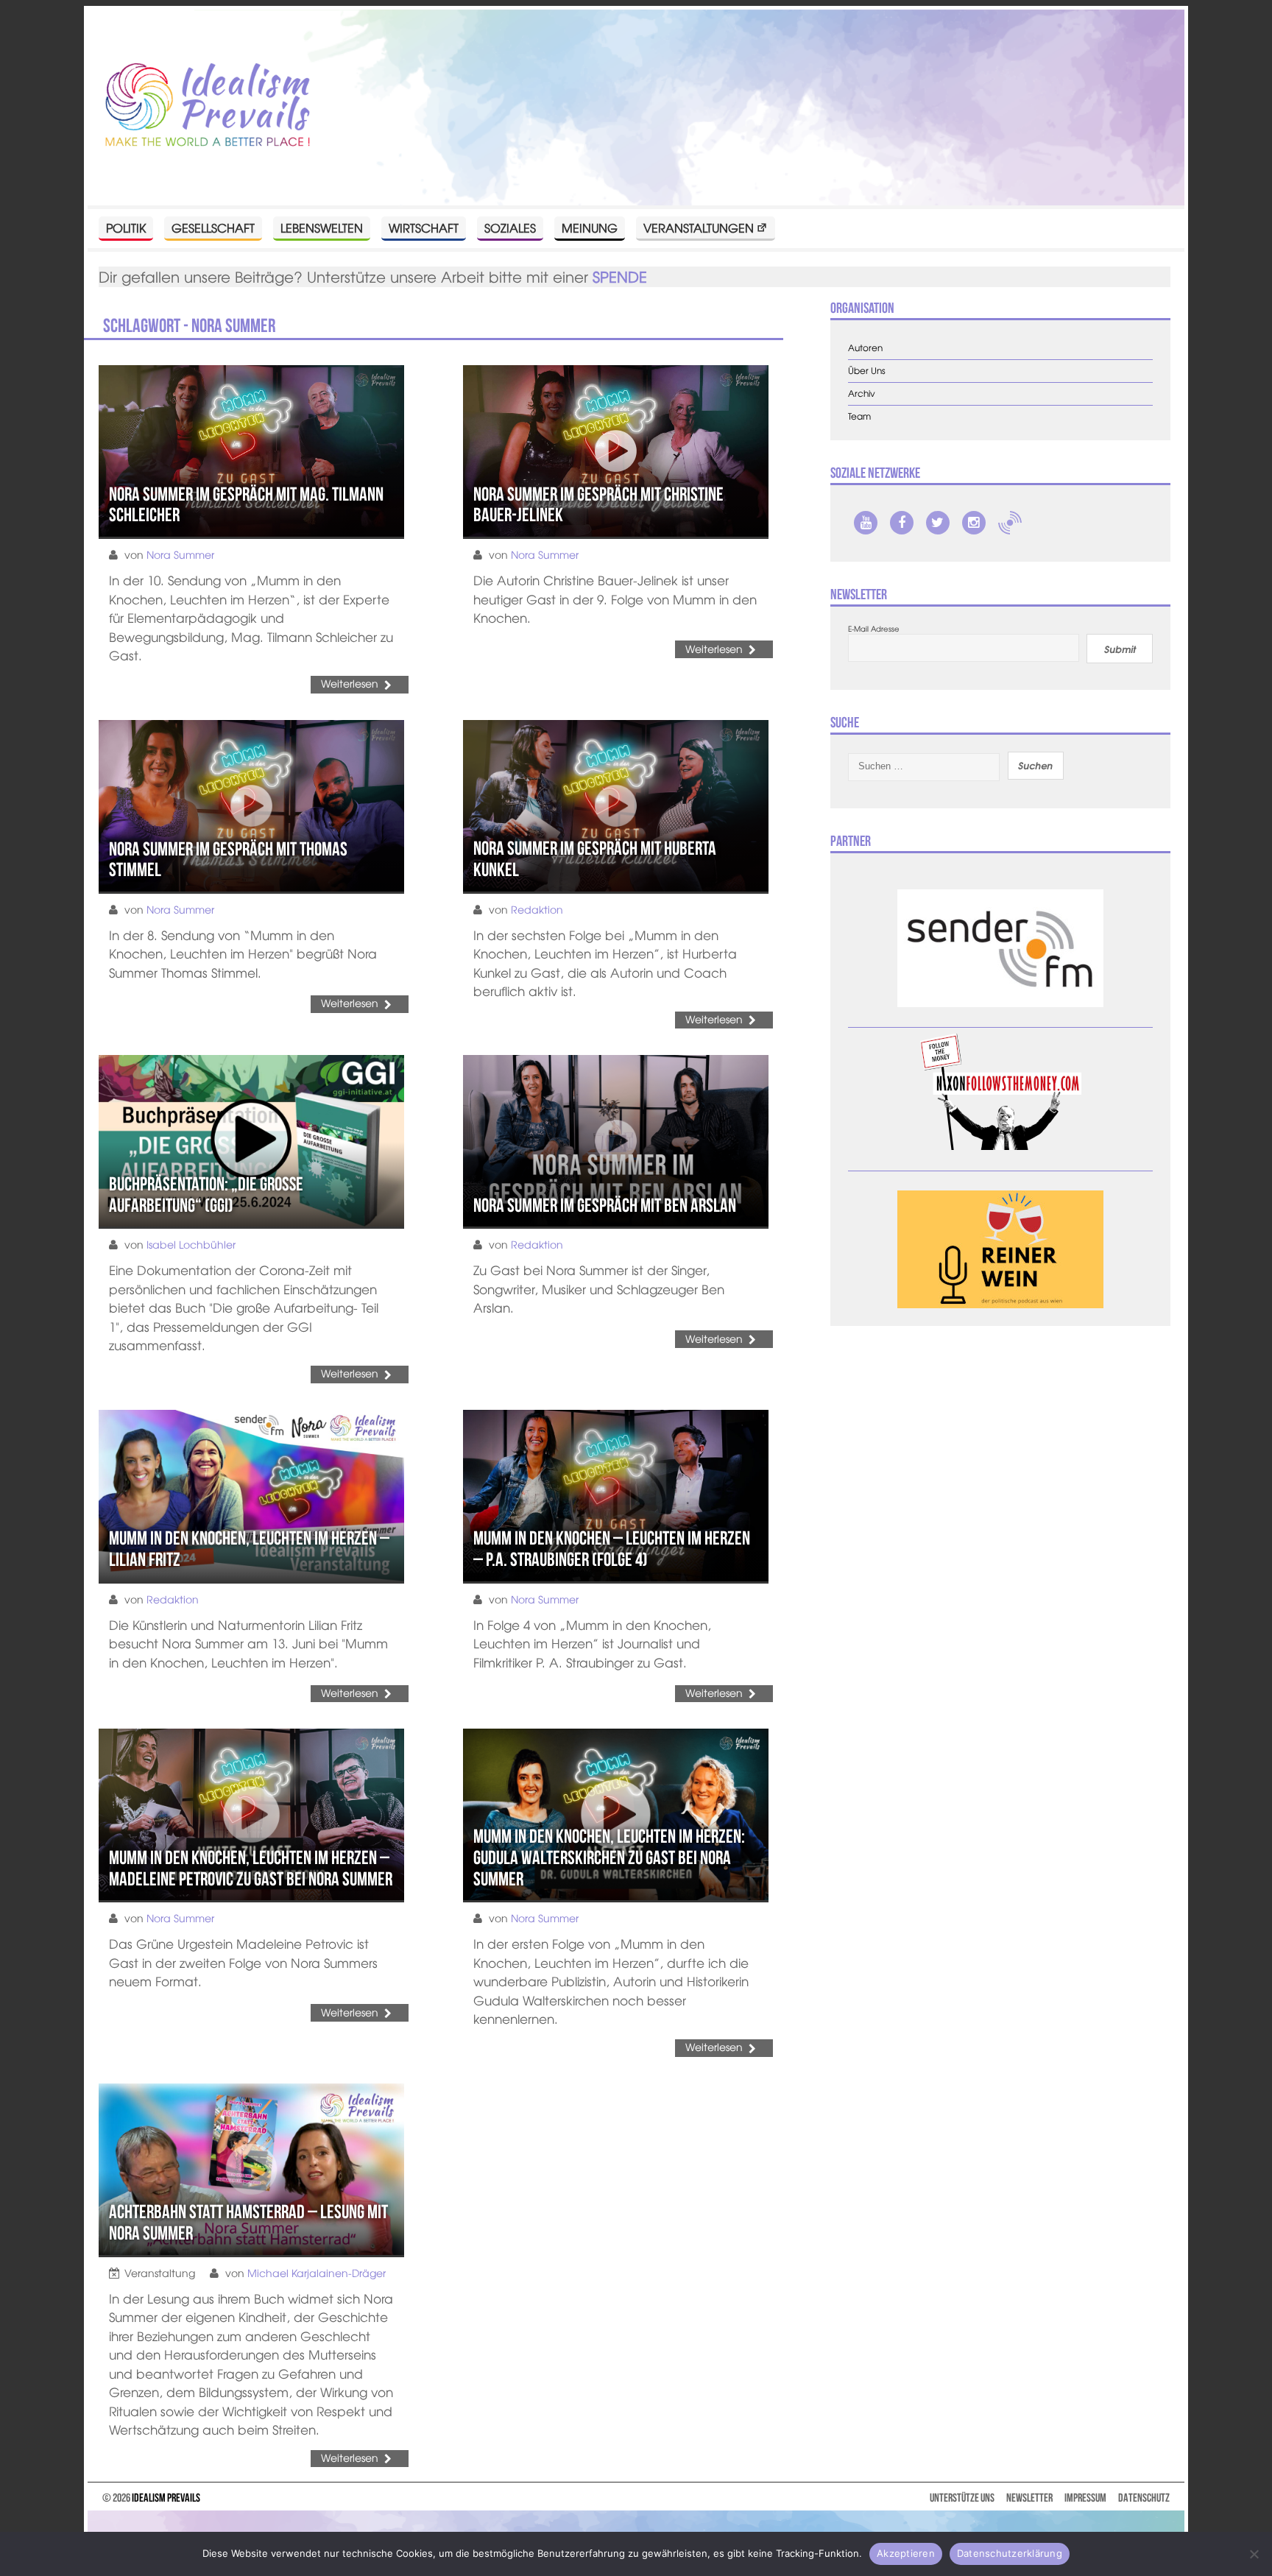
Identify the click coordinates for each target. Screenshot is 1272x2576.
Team (859, 416)
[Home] (208, 106)
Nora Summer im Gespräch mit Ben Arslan (605, 1205)
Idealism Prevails (166, 2498)
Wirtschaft (424, 227)
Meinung (590, 227)
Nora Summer (180, 554)
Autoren (865, 348)
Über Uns (867, 371)
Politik (126, 227)
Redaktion (537, 909)
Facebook (902, 523)
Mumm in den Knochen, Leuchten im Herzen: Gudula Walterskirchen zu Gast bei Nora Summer (609, 1857)
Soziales (510, 227)
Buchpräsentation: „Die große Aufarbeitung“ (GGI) (206, 1195)
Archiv (862, 394)
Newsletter (1029, 2498)
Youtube (866, 523)
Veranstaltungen (699, 227)
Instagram (974, 523)
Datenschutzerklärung (1010, 2553)
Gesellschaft (213, 227)
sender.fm (1010, 523)
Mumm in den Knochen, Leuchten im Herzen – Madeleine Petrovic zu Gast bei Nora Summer (251, 1868)
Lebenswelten (322, 227)
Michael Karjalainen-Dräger (317, 2273)
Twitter (938, 523)
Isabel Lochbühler (191, 1244)
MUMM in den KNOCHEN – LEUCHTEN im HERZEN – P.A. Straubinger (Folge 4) (612, 1549)
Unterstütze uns (962, 2498)
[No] (1254, 2554)
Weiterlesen (350, 683)
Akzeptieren (906, 2553)
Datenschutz (1144, 2498)
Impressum (1085, 2498)
